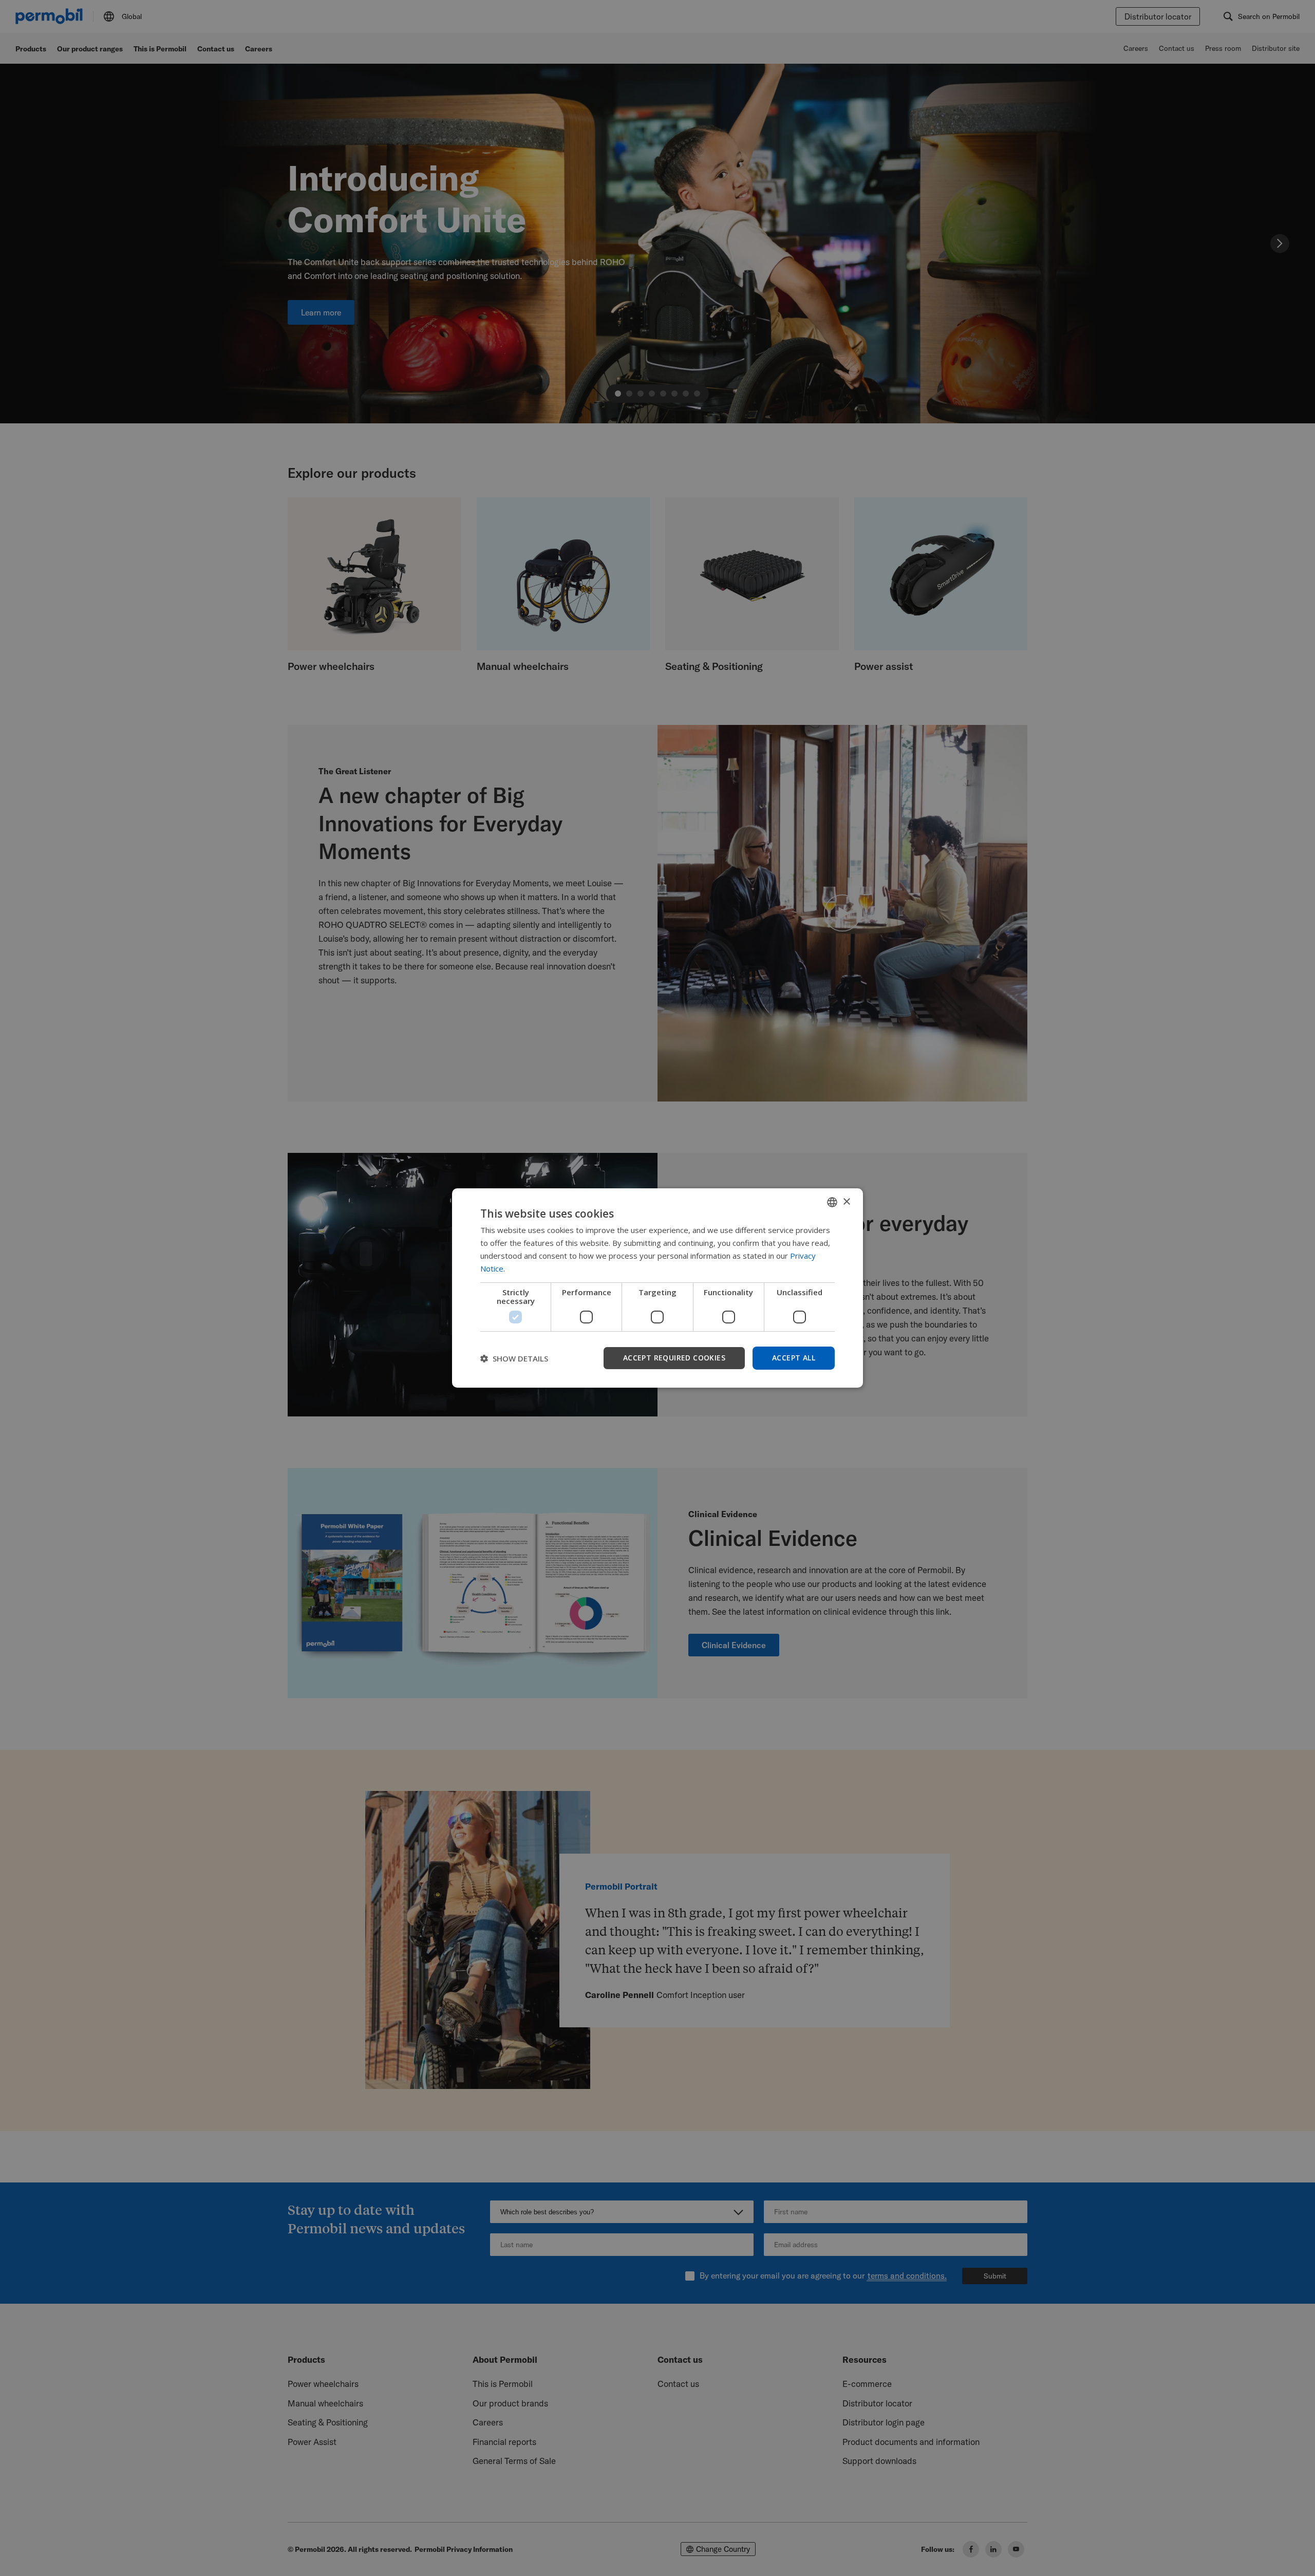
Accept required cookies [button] (674, 1358)
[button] (514, 1358)
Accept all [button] (794, 1358)
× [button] (846, 1201)
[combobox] (832, 1202)
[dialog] (657, 1288)
